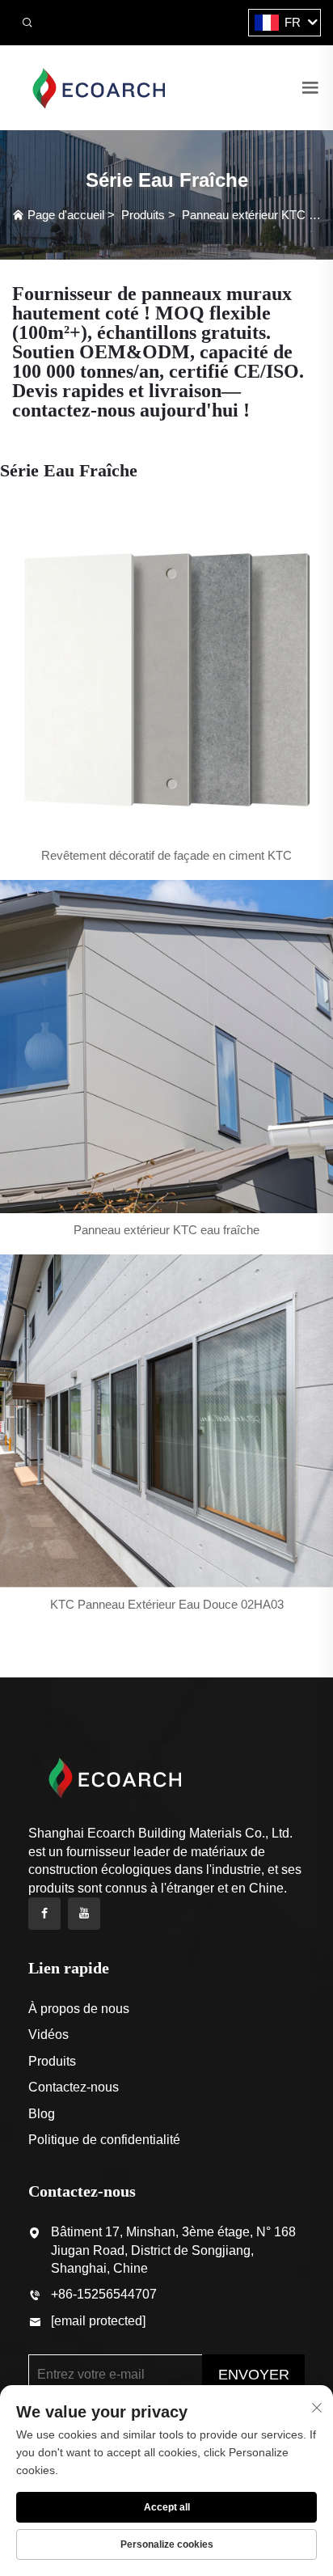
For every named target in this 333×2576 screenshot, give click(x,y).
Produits (143, 215)
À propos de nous (79, 2009)
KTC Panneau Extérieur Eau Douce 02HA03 (167, 1604)
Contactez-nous (74, 2087)
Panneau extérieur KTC (244, 215)
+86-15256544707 (104, 2294)
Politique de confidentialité (104, 2140)
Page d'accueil (66, 215)
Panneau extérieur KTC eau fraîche (166, 1230)
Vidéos (48, 2035)
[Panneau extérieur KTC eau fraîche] (166, 1047)
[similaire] (98, 87)
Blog (42, 2114)
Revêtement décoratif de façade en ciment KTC (166, 855)
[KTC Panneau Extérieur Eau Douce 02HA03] (166, 1421)
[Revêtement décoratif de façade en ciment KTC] (166, 672)
